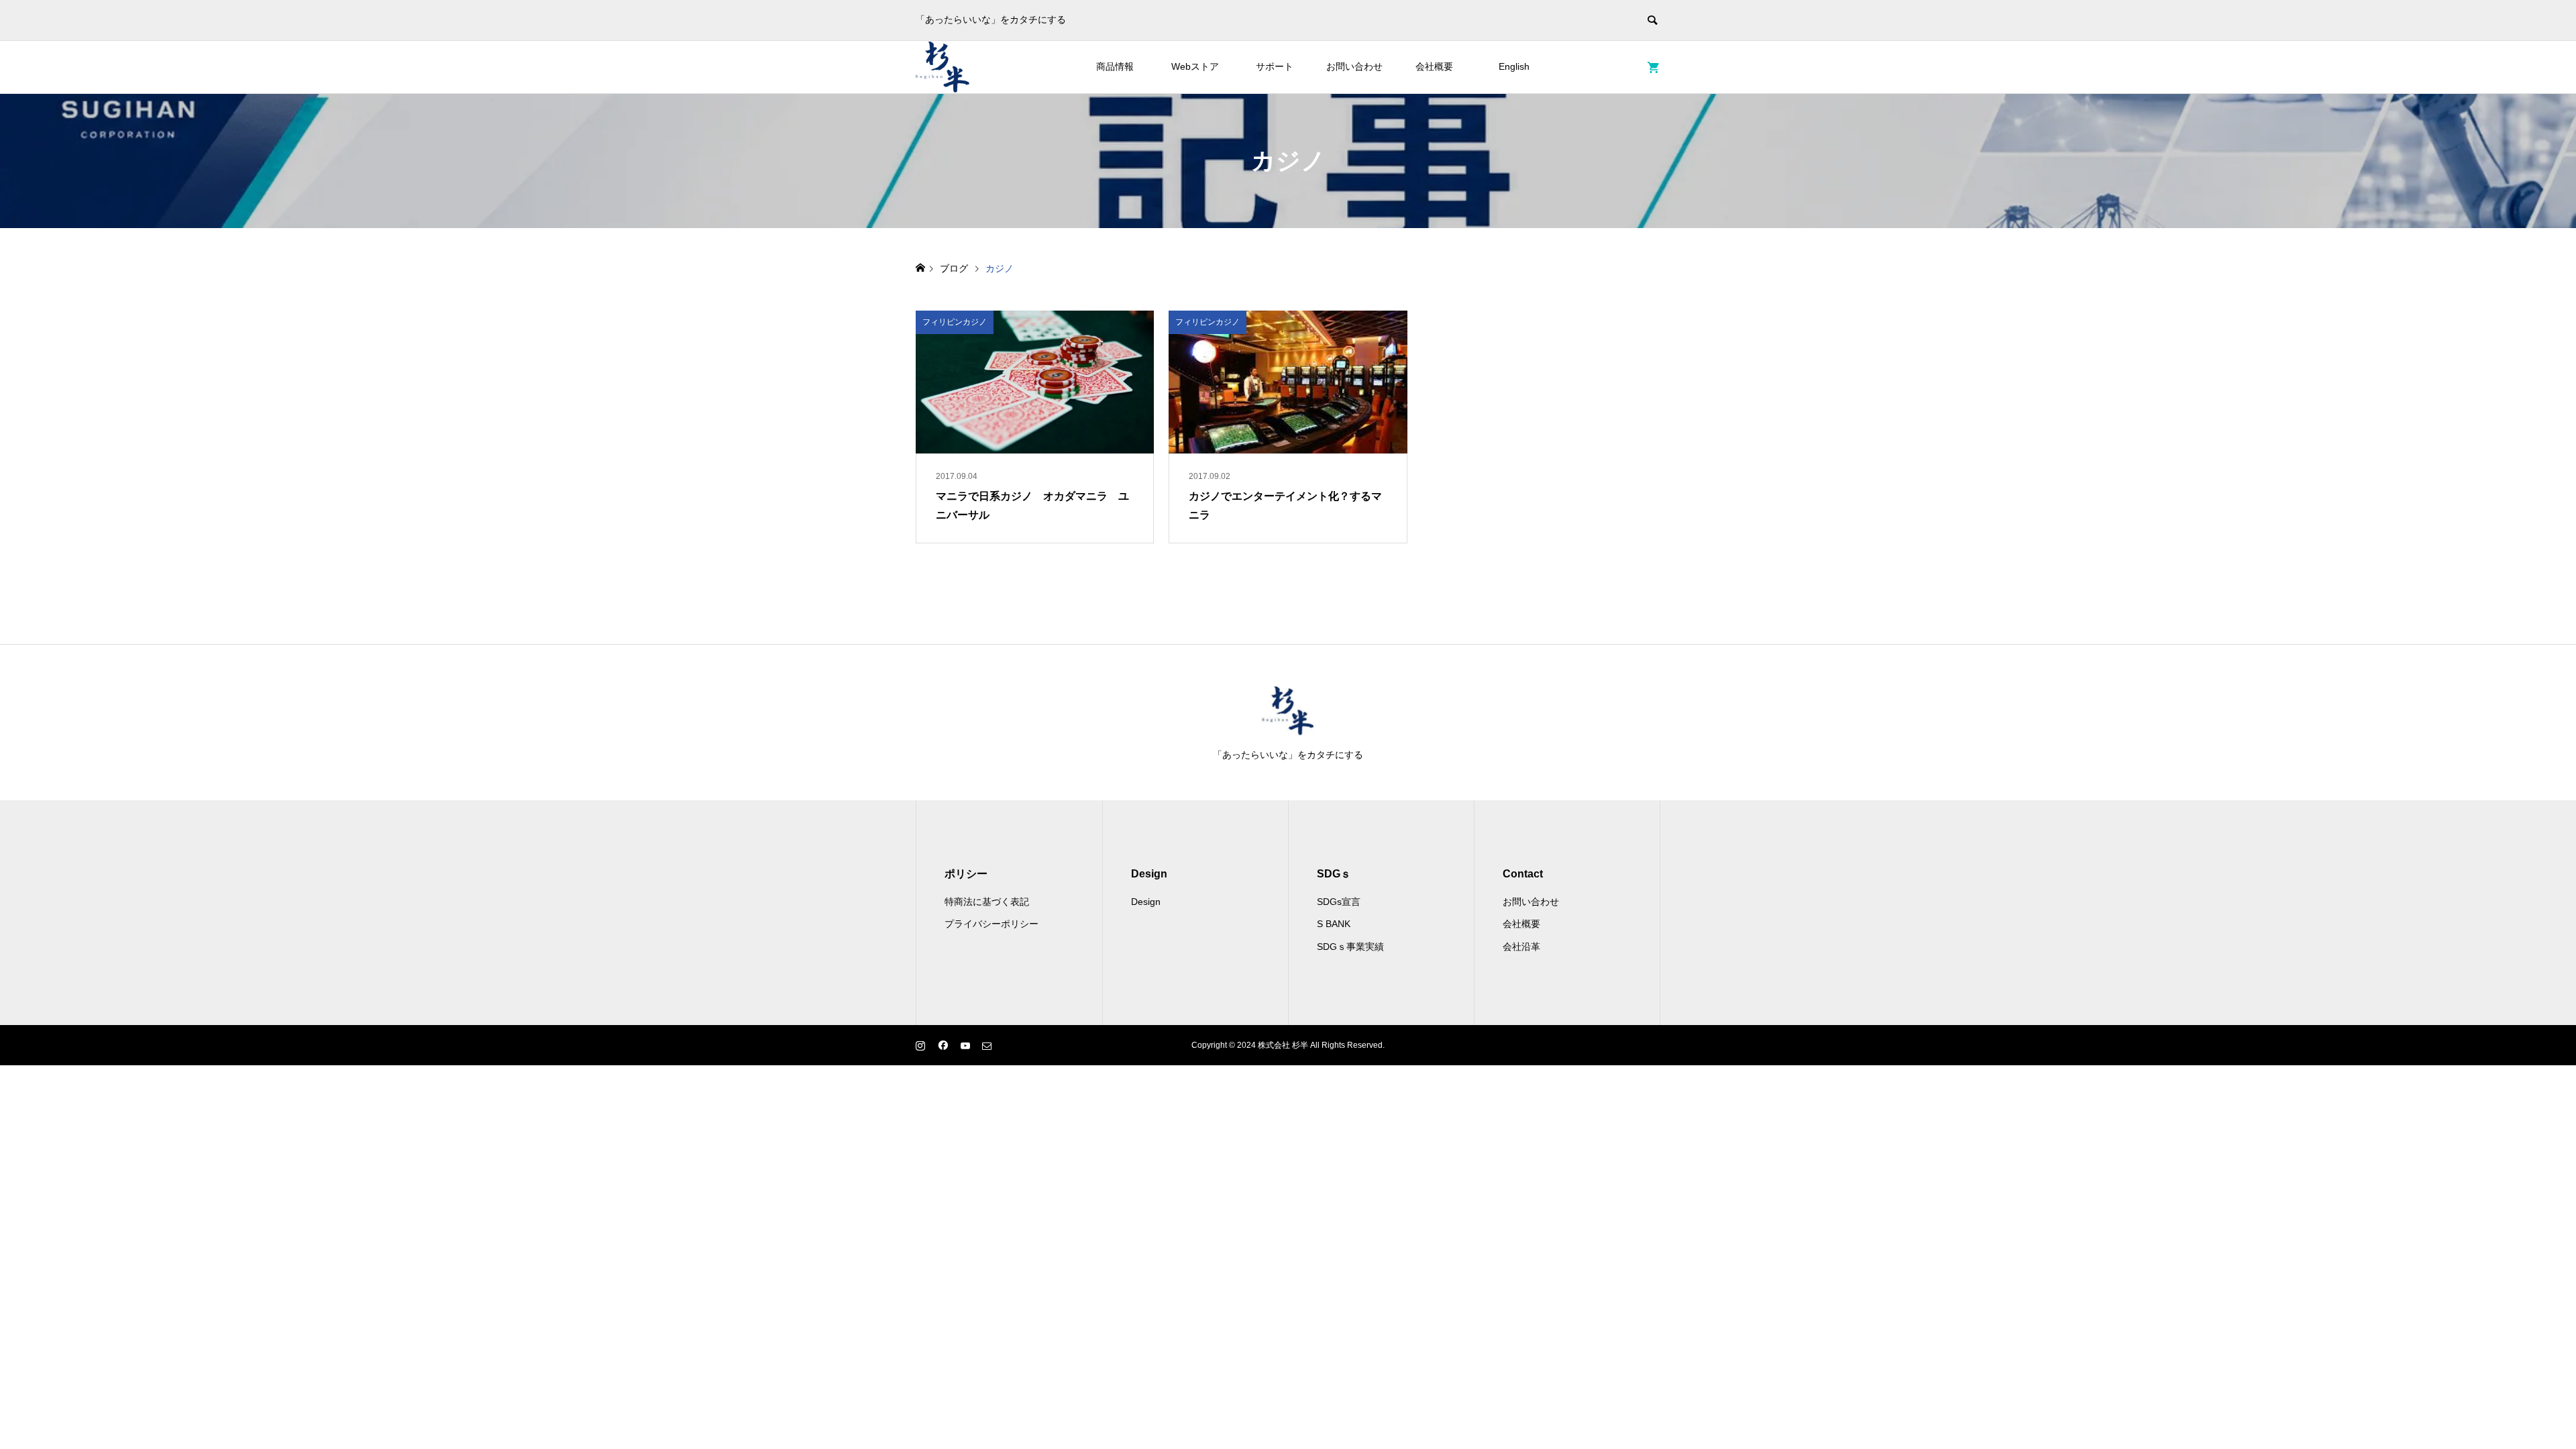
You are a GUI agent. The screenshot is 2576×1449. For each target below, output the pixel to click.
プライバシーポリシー (991, 924)
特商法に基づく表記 (987, 902)
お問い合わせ (1354, 66)
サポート (1275, 66)
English (1514, 66)
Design (1146, 902)
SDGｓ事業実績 (1350, 947)
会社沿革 (1521, 947)
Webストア (1195, 66)
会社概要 (1434, 66)
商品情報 (1115, 66)
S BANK (1334, 924)
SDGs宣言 (1339, 902)
